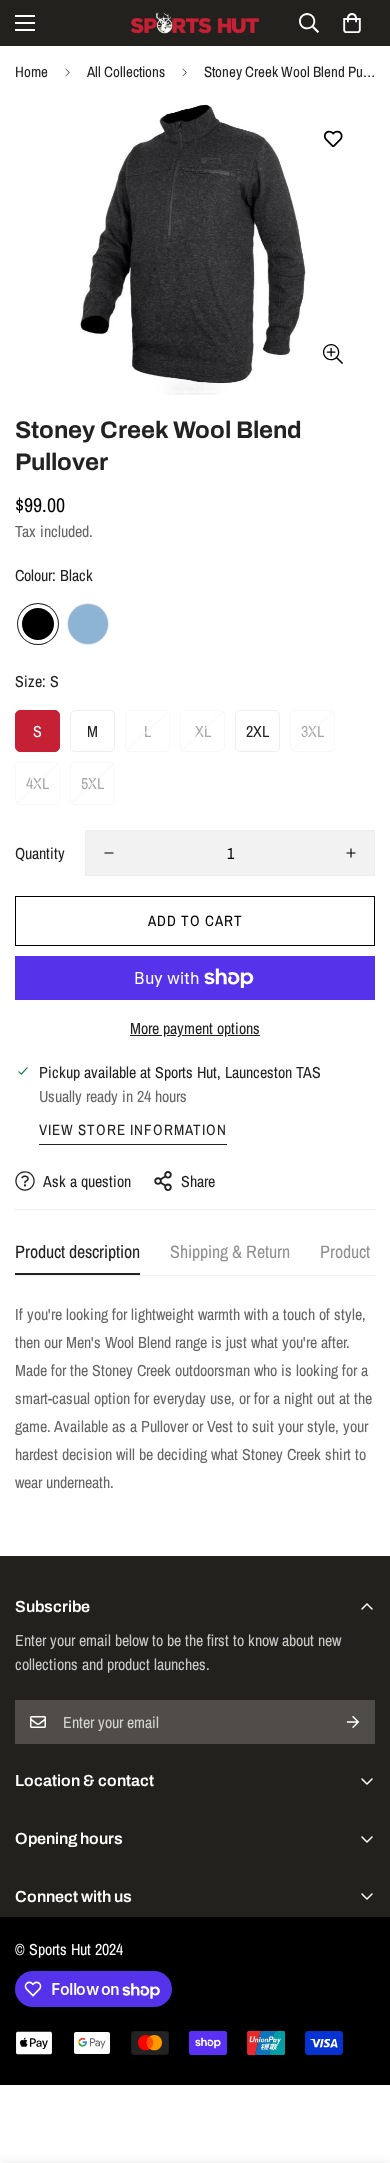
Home (31, 71)
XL (203, 731)
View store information (133, 1129)
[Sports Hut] (195, 23)
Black (38, 624)
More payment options (195, 1028)
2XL (257, 731)
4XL (37, 783)
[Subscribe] (353, 1722)
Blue (88, 624)
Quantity (40, 853)
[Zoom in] (332, 354)
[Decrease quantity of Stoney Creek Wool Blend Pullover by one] (109, 853)
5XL (92, 783)
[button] (352, 23)
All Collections (126, 71)
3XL (312, 731)
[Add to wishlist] (332, 139)
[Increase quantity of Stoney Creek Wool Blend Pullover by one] (351, 853)
